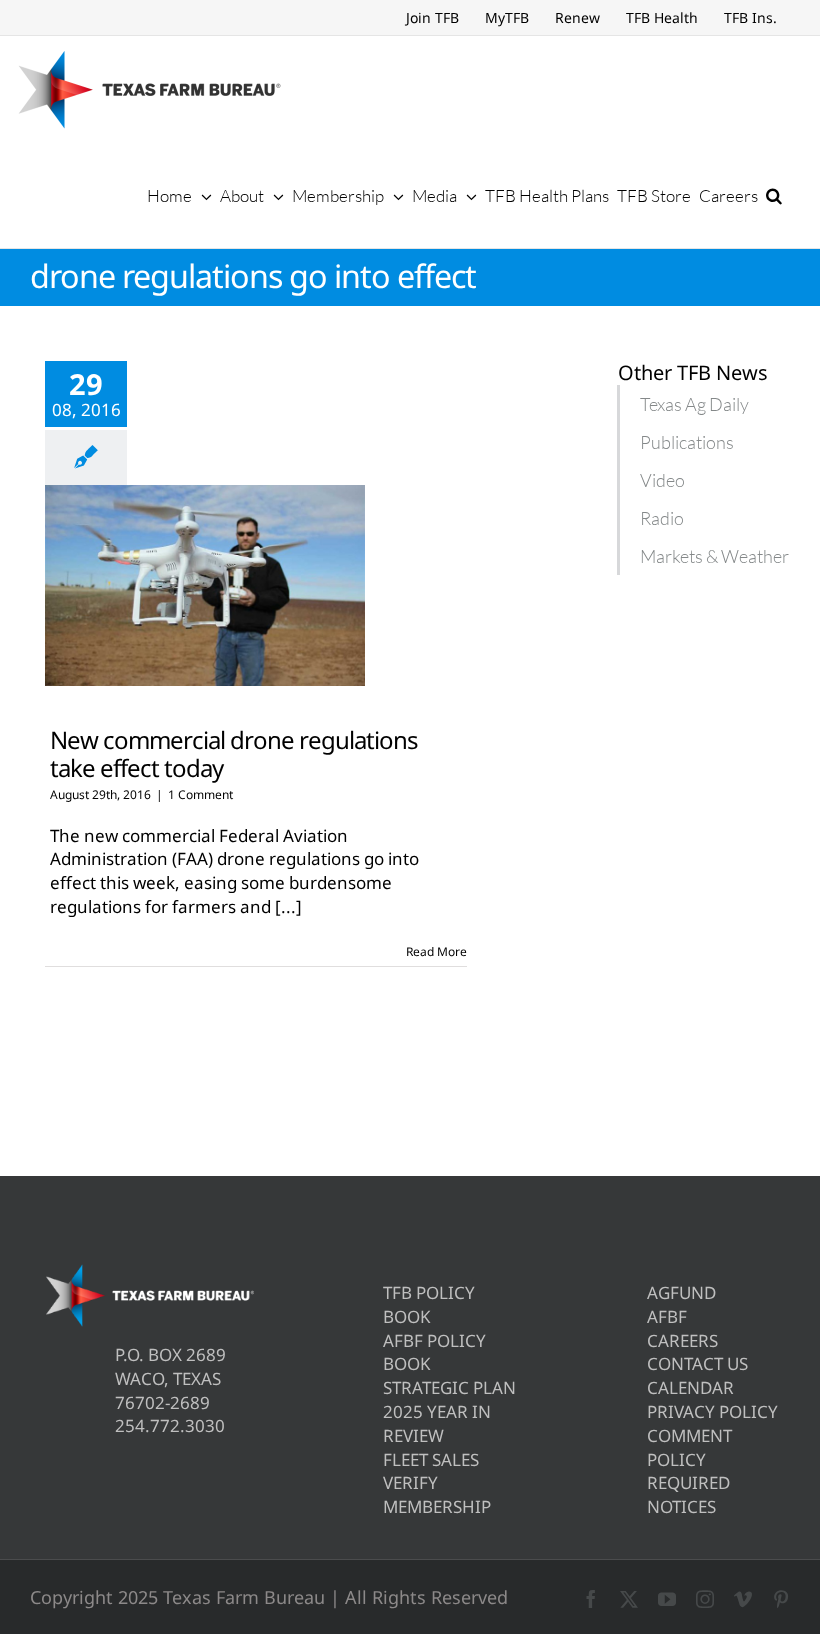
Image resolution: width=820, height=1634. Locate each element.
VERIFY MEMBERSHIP (437, 1494)
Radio (662, 518)
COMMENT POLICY (689, 1447)
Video (662, 480)
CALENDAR (690, 1387)
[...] (288, 906)
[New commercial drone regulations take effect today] (205, 586)
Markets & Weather (714, 556)
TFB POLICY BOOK (429, 1304)
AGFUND (681, 1292)
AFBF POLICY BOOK (434, 1352)
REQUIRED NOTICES (688, 1494)
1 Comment (200, 794)
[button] (774, 195)
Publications (687, 442)
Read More (436, 951)
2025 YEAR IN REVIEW (437, 1423)
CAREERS (682, 1340)
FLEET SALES (431, 1459)
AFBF (667, 1316)
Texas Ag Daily (694, 404)
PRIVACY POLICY (712, 1411)
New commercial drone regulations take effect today (234, 753)
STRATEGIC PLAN (449, 1387)
